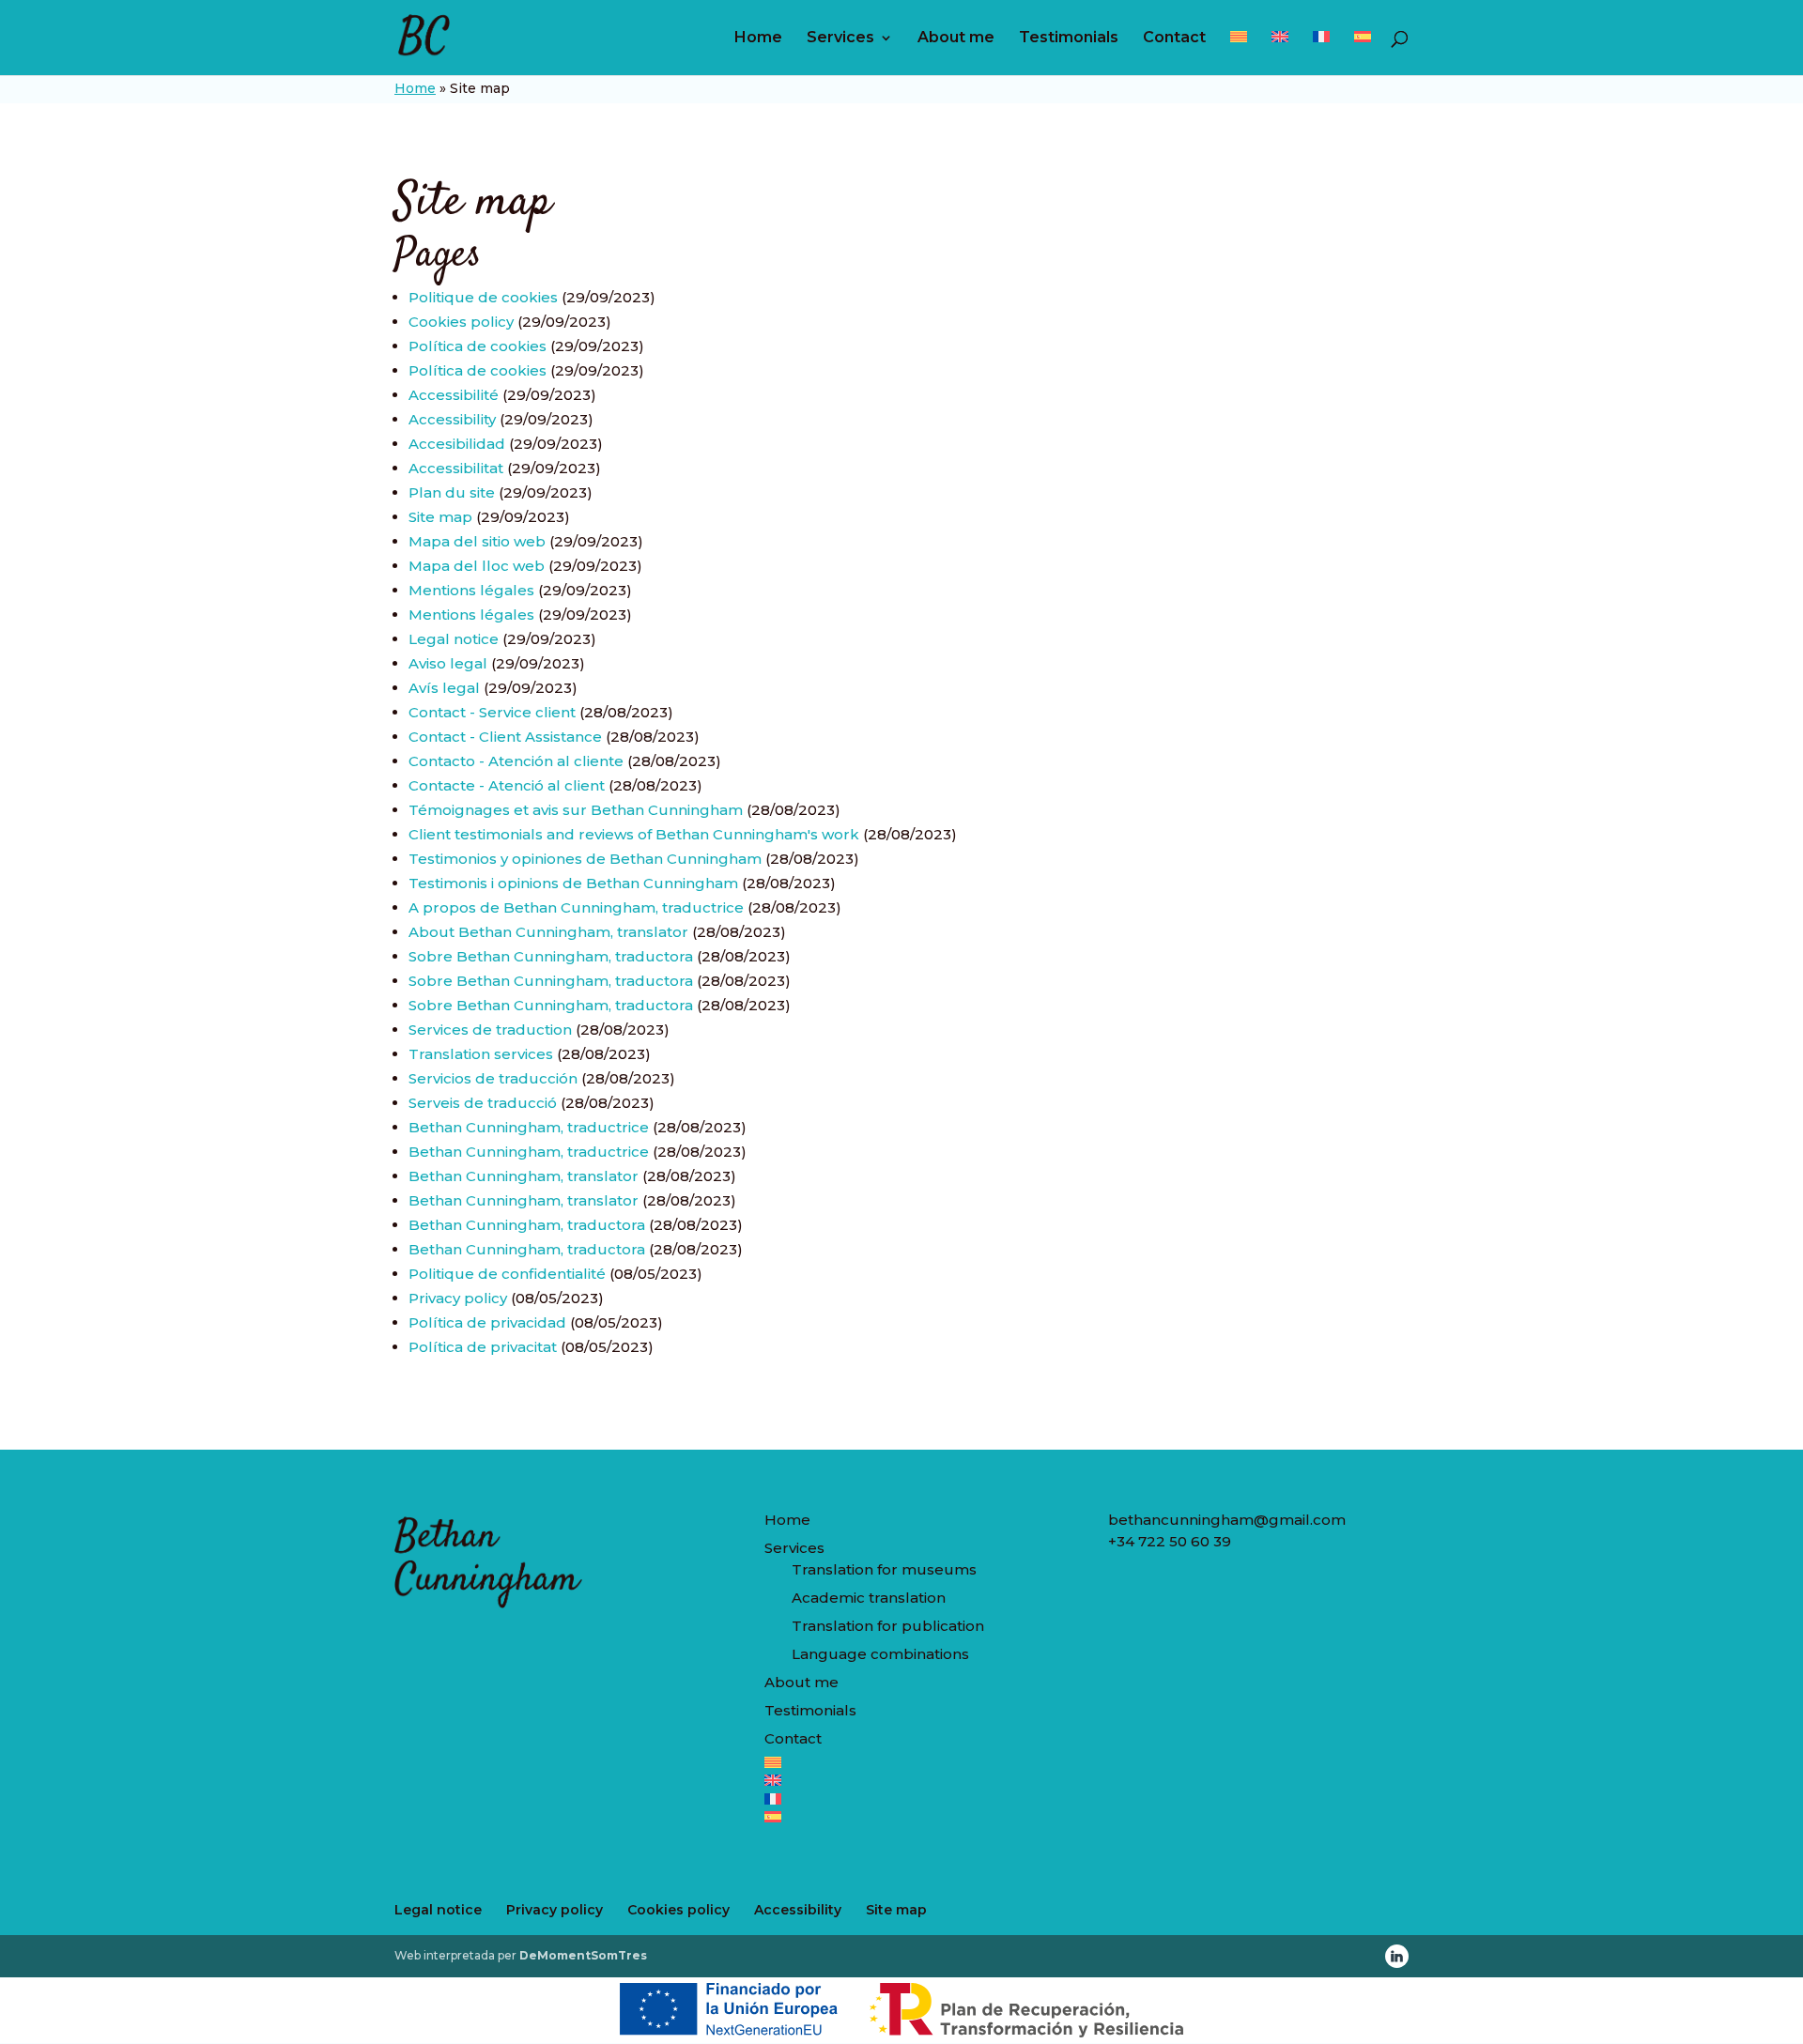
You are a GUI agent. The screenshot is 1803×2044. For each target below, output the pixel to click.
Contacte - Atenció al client (507, 785)
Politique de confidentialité (507, 1274)
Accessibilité (454, 395)
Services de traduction (490, 1030)
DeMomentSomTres (583, 1955)
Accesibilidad (457, 444)
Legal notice (454, 639)
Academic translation (869, 1598)
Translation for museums (884, 1569)
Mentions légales (471, 590)
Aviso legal (448, 663)
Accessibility (452, 419)
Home (758, 38)
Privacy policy (458, 1298)
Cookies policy (461, 322)
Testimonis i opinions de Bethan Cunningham (573, 883)
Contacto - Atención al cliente (516, 761)
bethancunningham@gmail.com (1227, 1520)
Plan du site (452, 492)
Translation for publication (888, 1626)
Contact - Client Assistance (505, 737)
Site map (440, 517)
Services (840, 38)
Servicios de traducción (493, 1078)
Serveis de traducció (483, 1103)
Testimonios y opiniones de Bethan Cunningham (585, 859)
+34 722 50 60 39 (1170, 1541)
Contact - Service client (492, 712)
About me (956, 38)
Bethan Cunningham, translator (524, 1176)
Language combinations (880, 1654)
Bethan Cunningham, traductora (527, 1225)
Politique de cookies (483, 297)
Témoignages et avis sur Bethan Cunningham (576, 810)
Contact (1174, 38)
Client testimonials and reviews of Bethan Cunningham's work (634, 834)
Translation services (481, 1054)
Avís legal (444, 688)
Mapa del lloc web (477, 566)
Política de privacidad (487, 1322)
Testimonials (1069, 38)
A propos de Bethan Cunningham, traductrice (576, 907)
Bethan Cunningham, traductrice (529, 1127)
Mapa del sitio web (477, 541)
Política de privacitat (483, 1347)
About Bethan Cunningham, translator (548, 932)
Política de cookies (478, 346)
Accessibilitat (456, 468)
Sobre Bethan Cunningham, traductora (551, 956)
